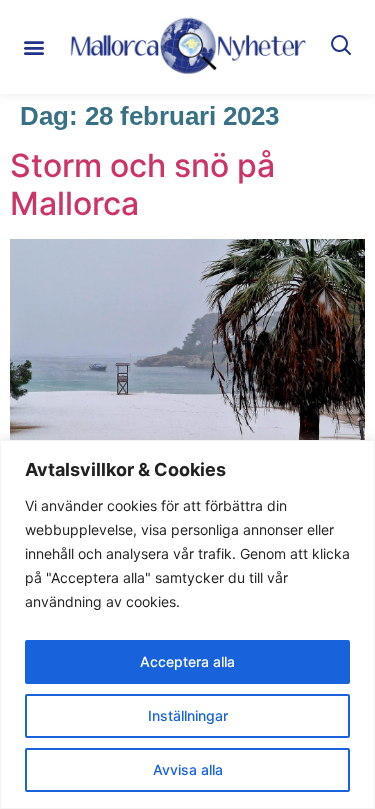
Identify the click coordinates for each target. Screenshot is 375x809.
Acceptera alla (187, 661)
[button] (33, 46)
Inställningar (188, 715)
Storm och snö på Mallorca (142, 184)
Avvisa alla (188, 769)
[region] (187, 624)
